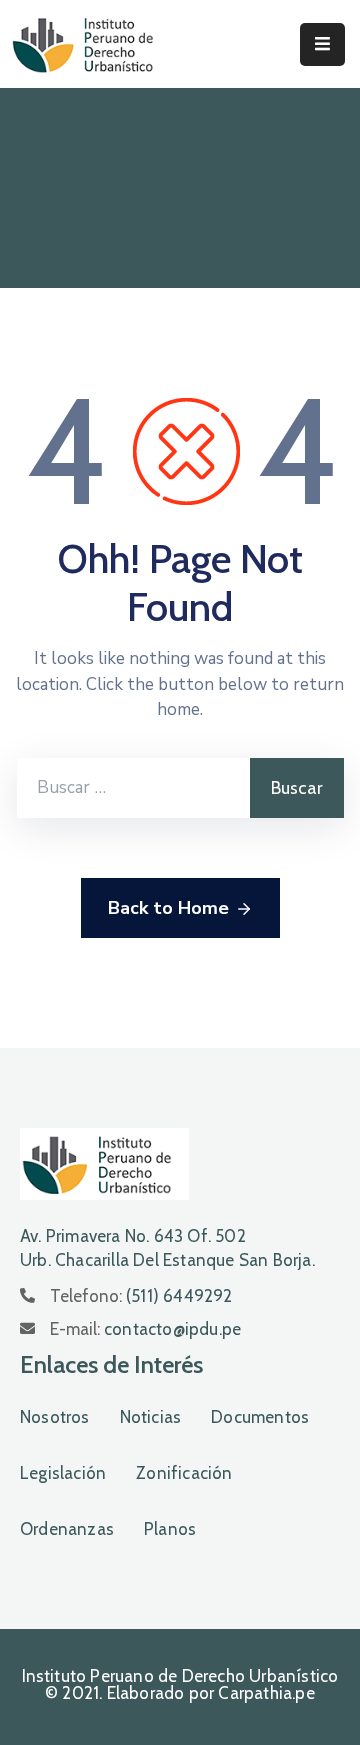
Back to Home (168, 908)
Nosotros (55, 1417)
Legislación (63, 1473)
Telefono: (141, 1296)
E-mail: (145, 1329)
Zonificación (184, 1473)
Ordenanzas (67, 1529)
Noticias (151, 1417)
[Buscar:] (133, 788)
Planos (170, 1529)
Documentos (260, 1417)
